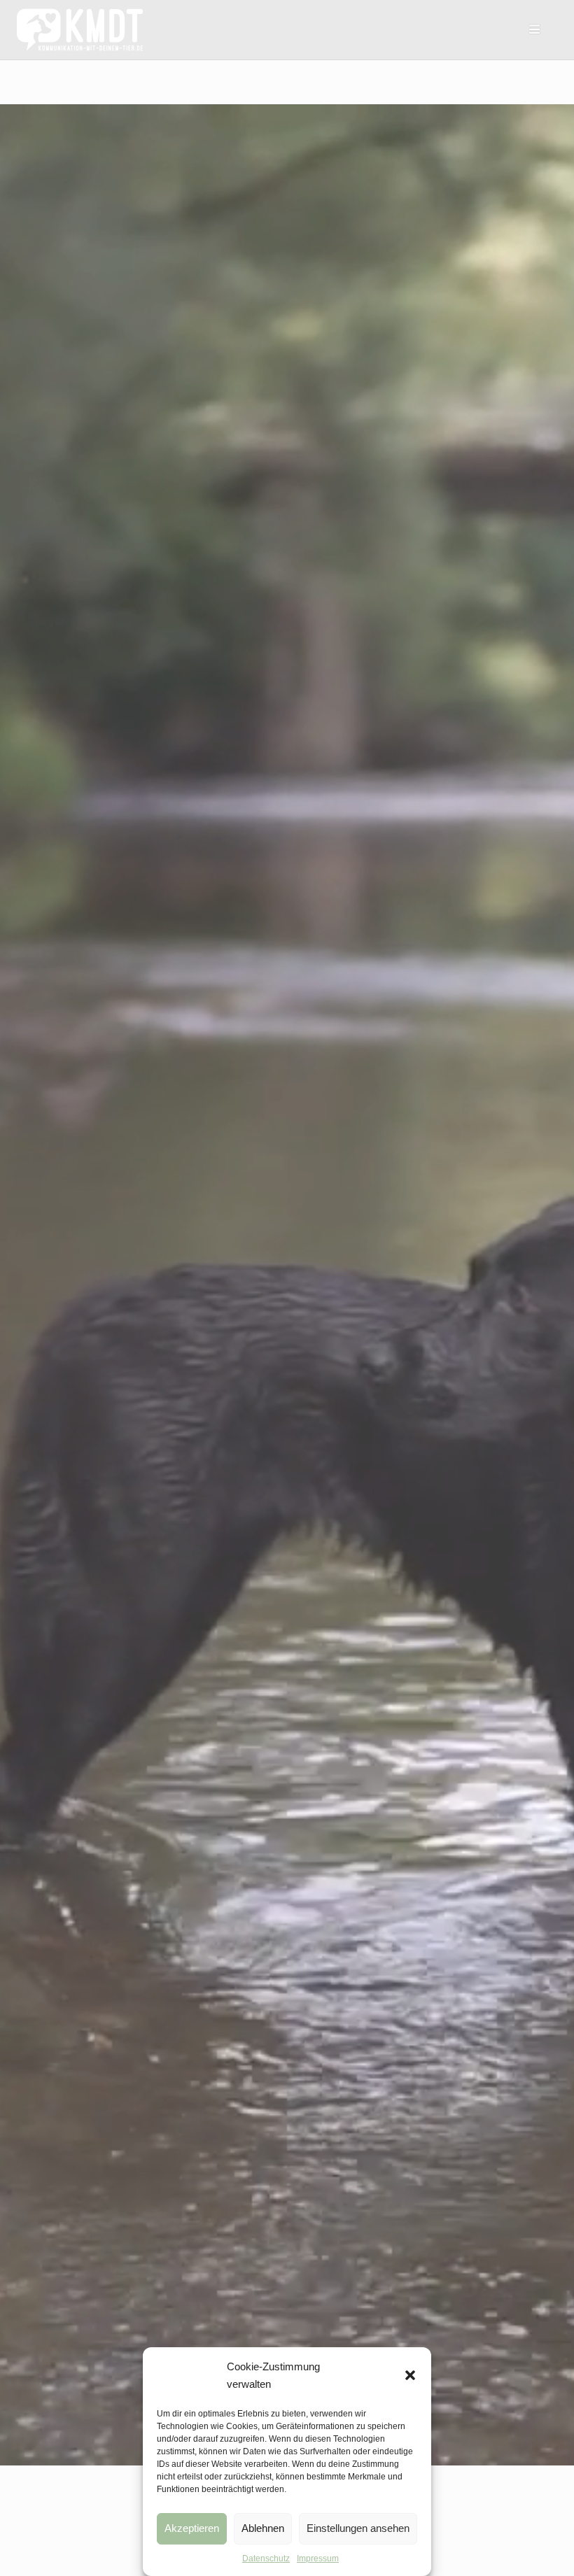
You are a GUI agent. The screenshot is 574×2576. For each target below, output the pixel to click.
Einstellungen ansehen (358, 2528)
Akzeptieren (192, 2528)
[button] (410, 2375)
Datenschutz (266, 2559)
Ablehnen (263, 2528)
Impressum (318, 2559)
